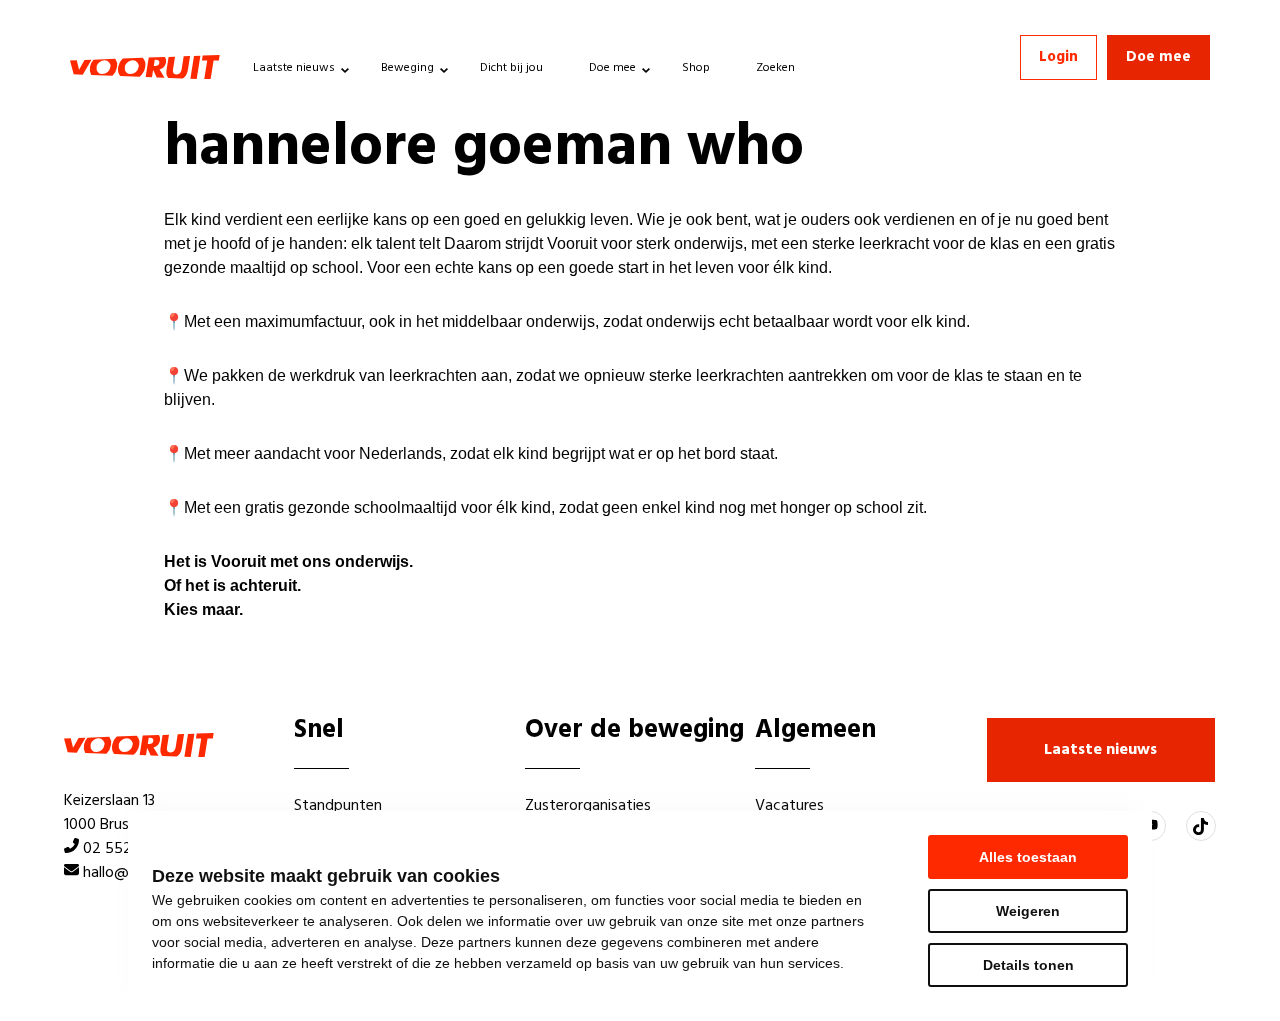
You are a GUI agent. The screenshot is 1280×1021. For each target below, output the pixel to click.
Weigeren (1028, 911)
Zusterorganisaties (588, 806)
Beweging (407, 68)
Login (1058, 57)
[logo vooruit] (145, 67)
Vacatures (789, 806)
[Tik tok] (1201, 826)
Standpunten (338, 806)
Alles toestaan (1028, 857)
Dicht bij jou (511, 68)
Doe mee (612, 68)
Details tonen (1028, 965)
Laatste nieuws (294, 68)
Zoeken (775, 68)
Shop (696, 68)
